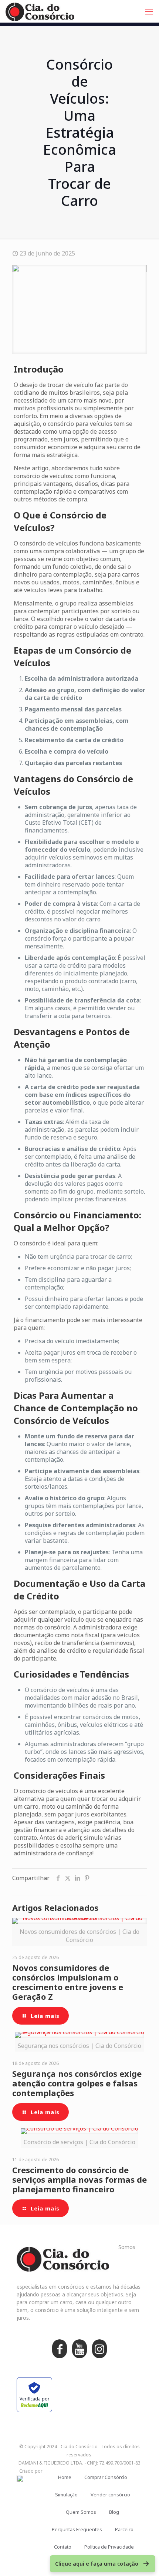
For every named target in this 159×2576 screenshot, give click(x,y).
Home (65, 2477)
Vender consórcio (110, 2495)
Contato (63, 2547)
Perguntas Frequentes (77, 2529)
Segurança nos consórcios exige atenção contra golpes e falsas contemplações (77, 2083)
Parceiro (124, 2529)
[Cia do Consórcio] (40, 11)
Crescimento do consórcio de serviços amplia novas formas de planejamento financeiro (79, 2179)
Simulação (66, 2495)
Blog (114, 2512)
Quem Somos (81, 2512)
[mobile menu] (149, 11)
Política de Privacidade (109, 2547)
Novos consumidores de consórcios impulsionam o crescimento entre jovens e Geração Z (68, 1982)
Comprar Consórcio (106, 2477)
